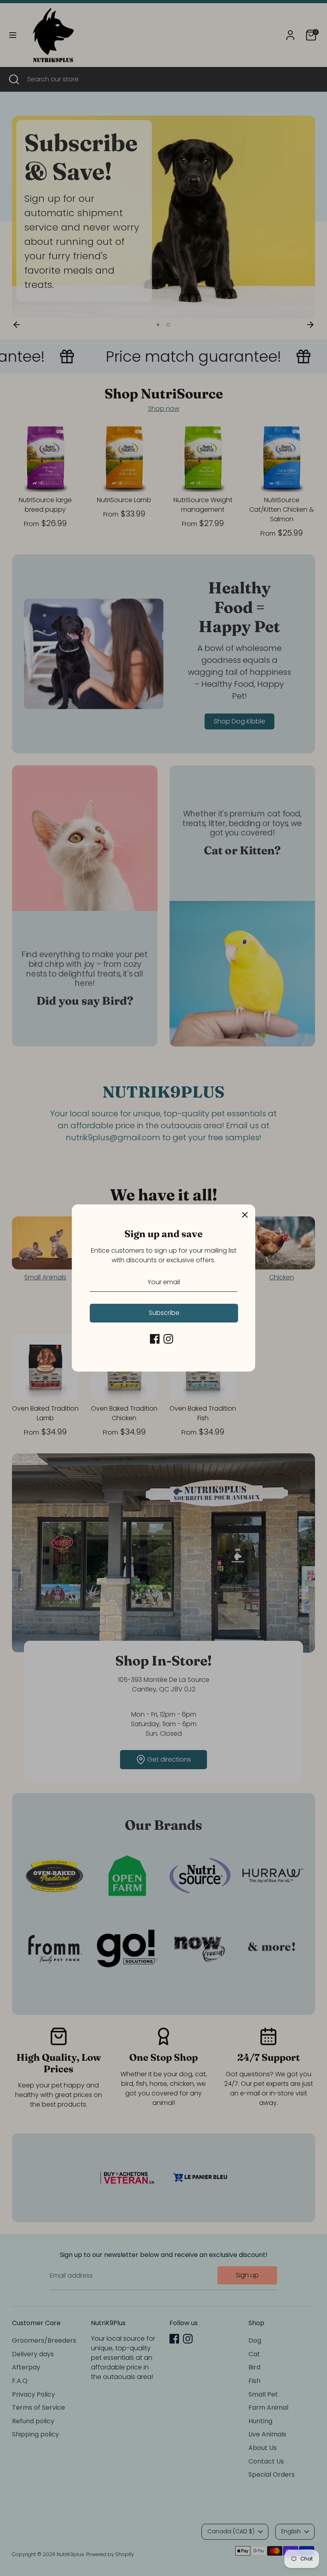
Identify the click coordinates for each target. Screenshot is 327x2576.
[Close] (245, 1215)
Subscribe (164, 1313)
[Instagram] (168, 1339)
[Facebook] (155, 1339)
